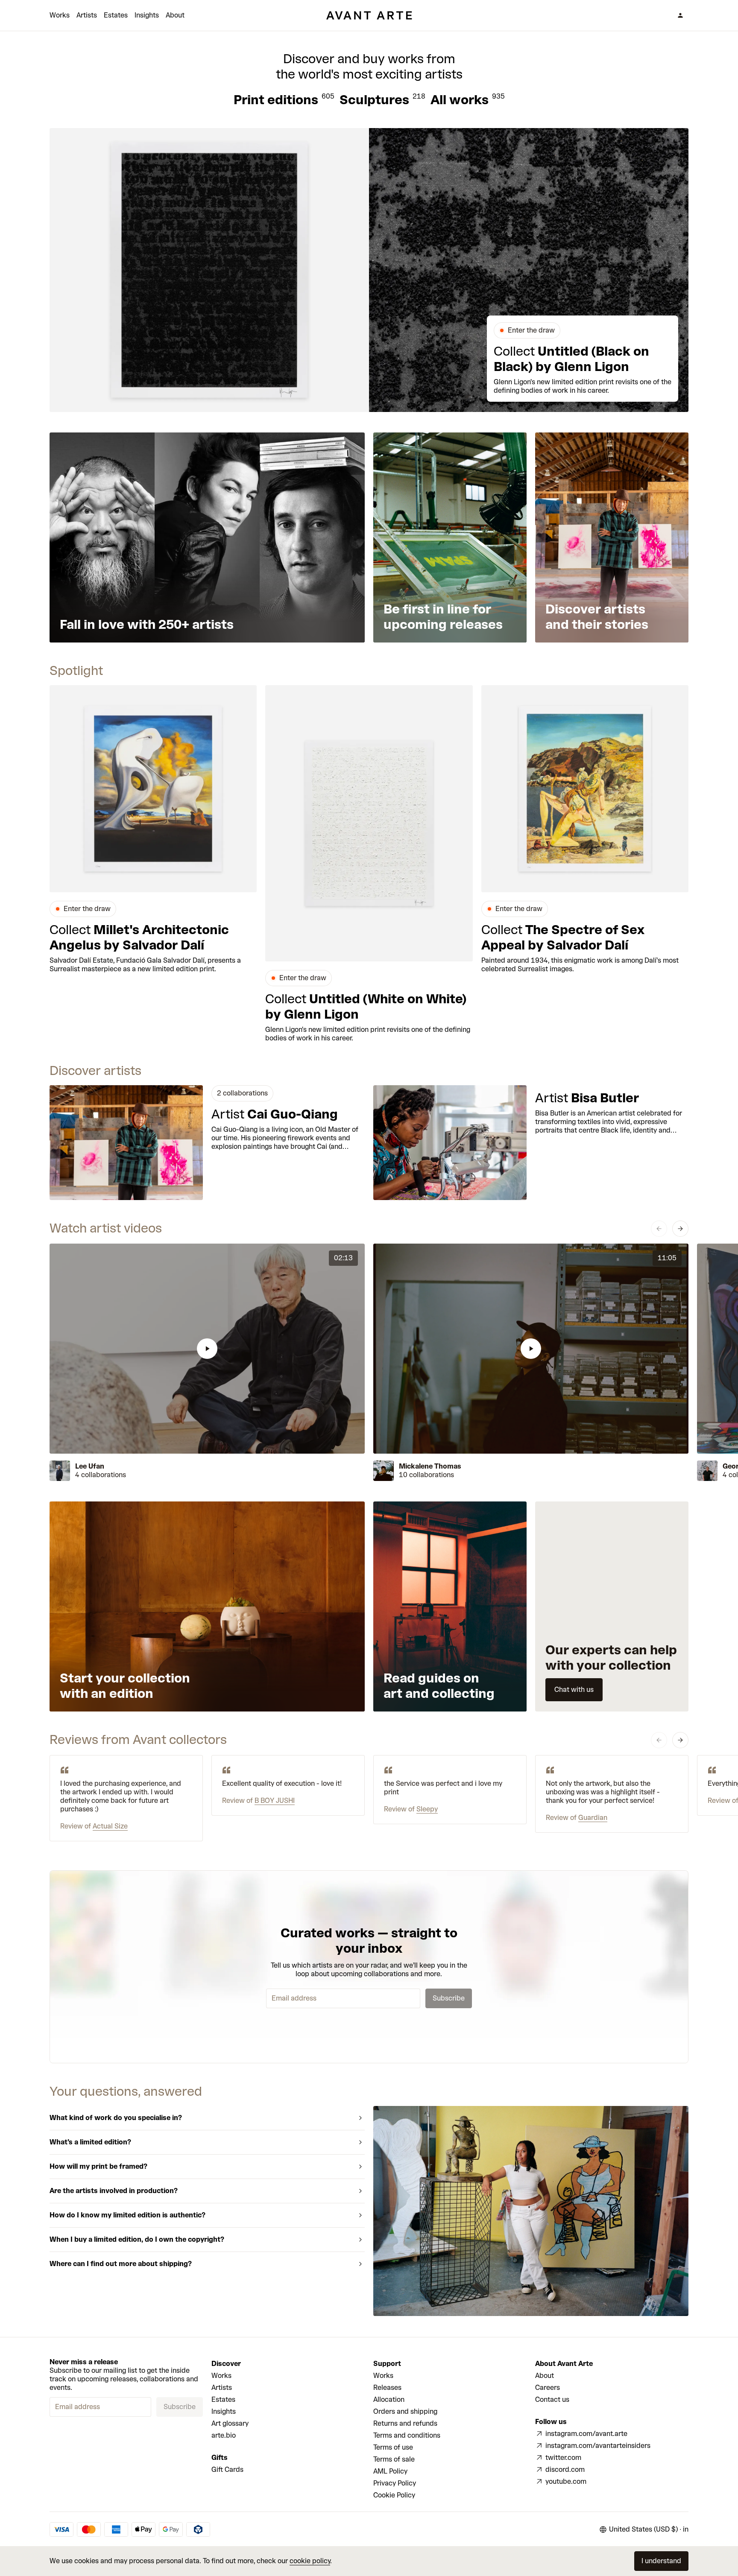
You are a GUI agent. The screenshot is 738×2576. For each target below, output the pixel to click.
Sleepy (427, 1809)
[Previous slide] (659, 1229)
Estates (116, 15)
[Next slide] (680, 1229)
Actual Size (110, 1826)
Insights (147, 15)
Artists (87, 15)
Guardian (593, 1818)
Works (60, 15)
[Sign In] (680, 15)
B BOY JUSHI (275, 1801)
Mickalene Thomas (430, 1466)
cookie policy (310, 2561)
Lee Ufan (90, 1466)
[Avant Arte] (369, 15)
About (175, 15)
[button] (207, 1349)
